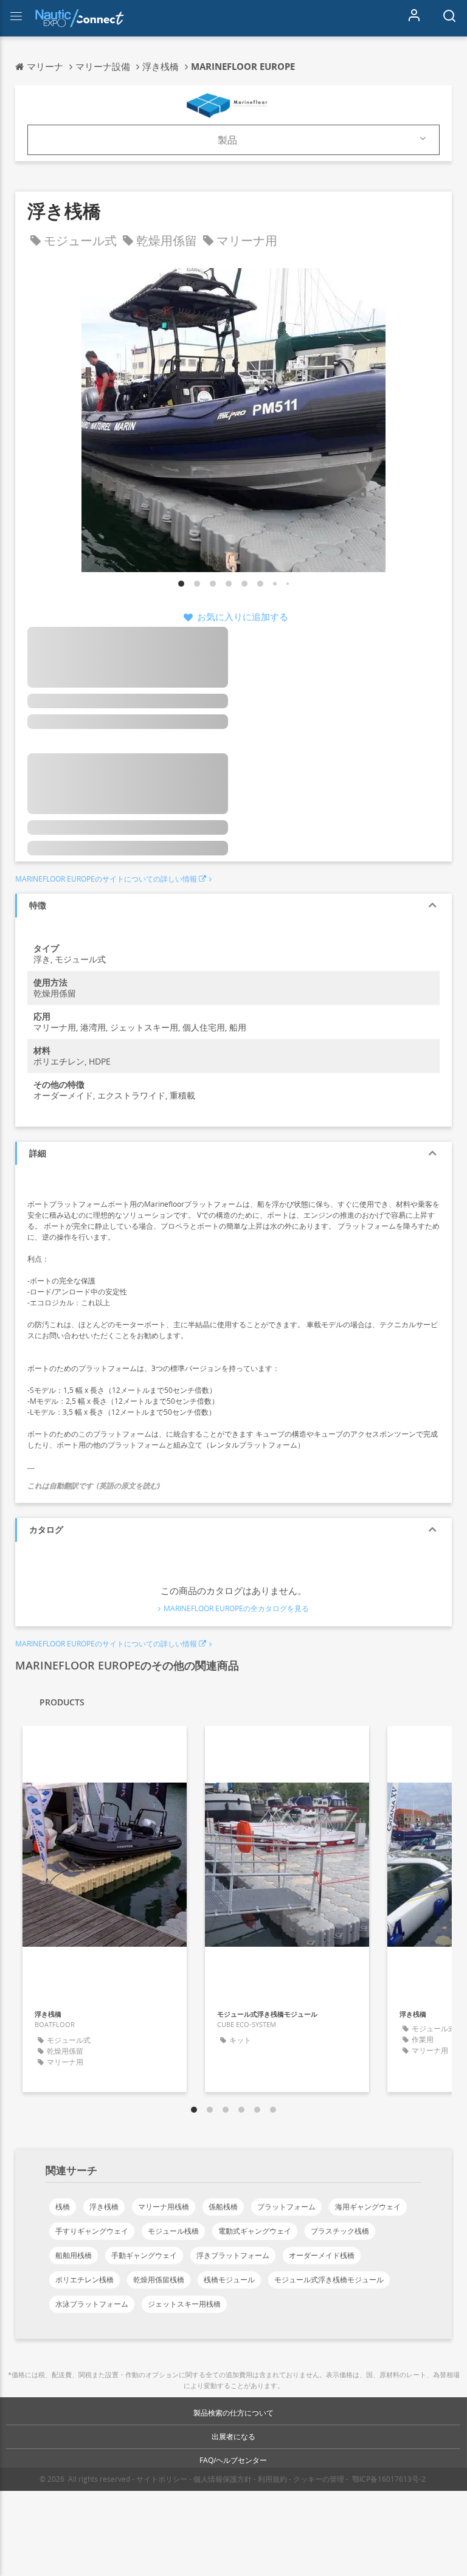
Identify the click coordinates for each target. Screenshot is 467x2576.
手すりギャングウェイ (92, 2231)
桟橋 (63, 2207)
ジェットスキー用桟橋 (184, 2304)
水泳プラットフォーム (92, 2304)
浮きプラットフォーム (233, 2255)
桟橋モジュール (229, 2280)
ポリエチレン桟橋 (85, 2280)
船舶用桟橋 (74, 2255)
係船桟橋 (223, 2207)
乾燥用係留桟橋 (159, 2280)
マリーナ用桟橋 (164, 2207)
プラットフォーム (286, 2207)
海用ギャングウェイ (368, 2207)
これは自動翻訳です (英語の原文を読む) (94, 1486)
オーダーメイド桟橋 (322, 2255)
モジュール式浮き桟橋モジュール (329, 2280)
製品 (227, 140)
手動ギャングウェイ (144, 2255)
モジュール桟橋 (173, 2231)
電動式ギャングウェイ (255, 2231)
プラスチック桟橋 (340, 2231)
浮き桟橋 (104, 2207)
